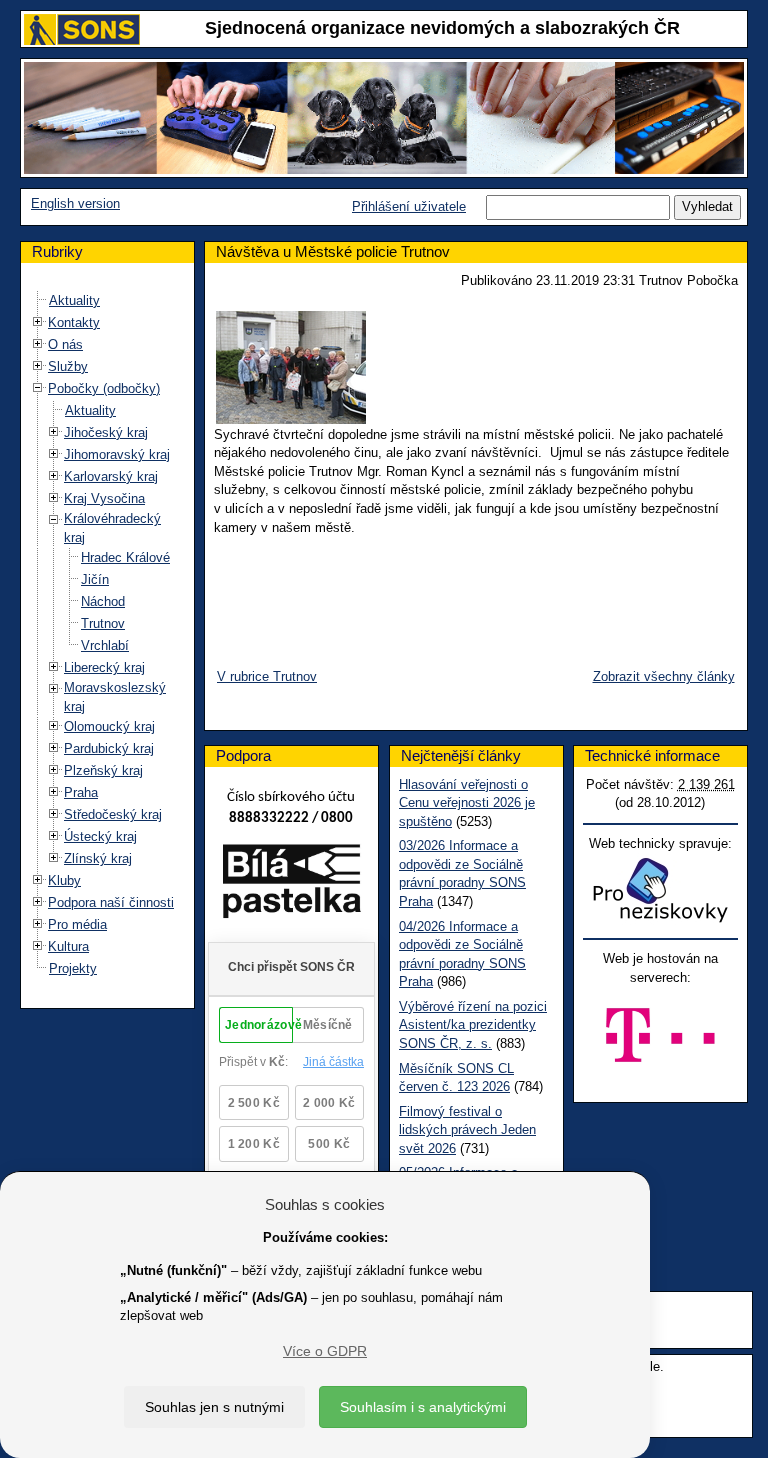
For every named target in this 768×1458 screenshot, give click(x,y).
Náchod (103, 601)
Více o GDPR (325, 1351)
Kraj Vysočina (104, 498)
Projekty (73, 968)
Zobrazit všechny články (664, 676)
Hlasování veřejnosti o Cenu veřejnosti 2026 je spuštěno (467, 803)
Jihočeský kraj (106, 432)
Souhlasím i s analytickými (423, 1407)
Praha (81, 792)
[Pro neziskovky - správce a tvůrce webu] (660, 889)
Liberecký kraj (104, 667)
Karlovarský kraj (111, 476)
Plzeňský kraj (103, 770)
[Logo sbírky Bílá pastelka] (291, 885)
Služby (68, 366)
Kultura (68, 946)
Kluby (64, 880)
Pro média (77, 924)
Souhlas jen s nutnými (214, 1407)
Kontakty (74, 322)
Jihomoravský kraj (117, 454)
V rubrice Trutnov (267, 676)
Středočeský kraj (113, 814)
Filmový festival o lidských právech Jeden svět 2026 (467, 1130)
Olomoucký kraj (109, 726)
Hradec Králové (125, 557)
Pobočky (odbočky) (104, 388)
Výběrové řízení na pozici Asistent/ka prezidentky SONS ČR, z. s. (473, 1025)
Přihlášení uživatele (409, 206)
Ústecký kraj (100, 836)
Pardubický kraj (109, 748)
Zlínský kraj (98, 858)
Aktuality (74, 300)
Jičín (95, 579)
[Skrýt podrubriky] (38, 388)
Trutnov (103, 623)
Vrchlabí (105, 645)
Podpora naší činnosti (111, 902)
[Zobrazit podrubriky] (38, 322)
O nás (65, 344)
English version (75, 203)
